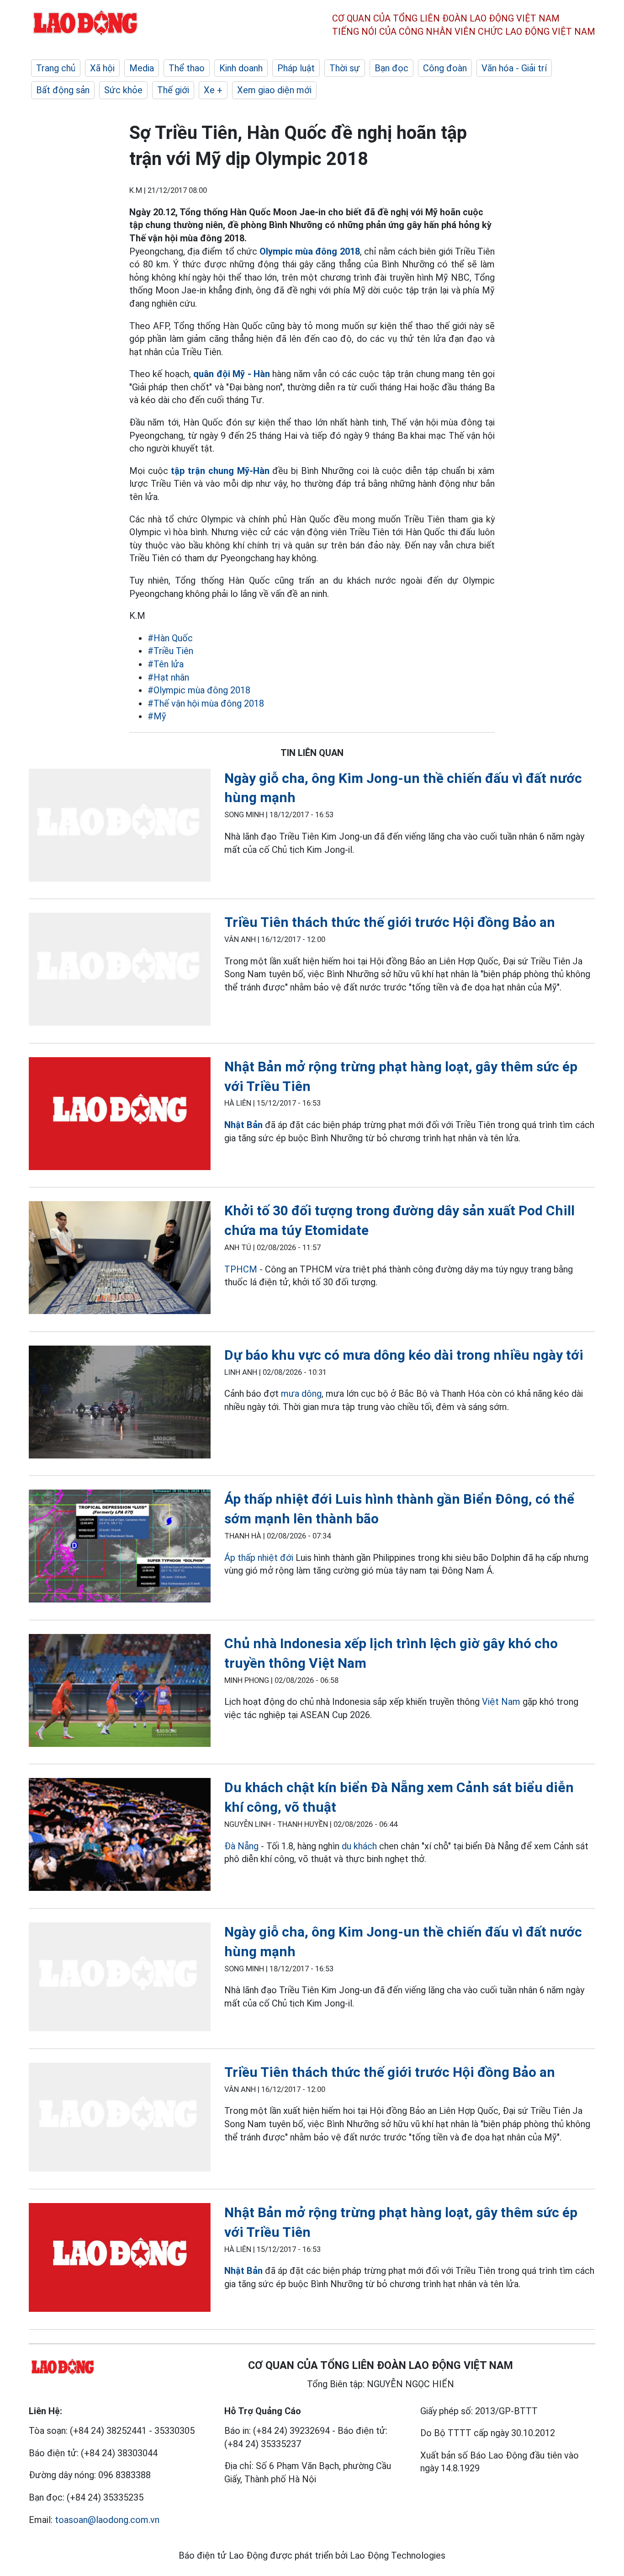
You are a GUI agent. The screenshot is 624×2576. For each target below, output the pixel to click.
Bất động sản (63, 90)
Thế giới (173, 90)
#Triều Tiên (170, 651)
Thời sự (345, 68)
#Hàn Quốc (170, 638)
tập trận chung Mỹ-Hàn (220, 471)
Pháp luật (296, 68)
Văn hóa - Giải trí (514, 68)
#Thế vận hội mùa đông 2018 (206, 703)
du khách (360, 1846)
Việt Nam (501, 1702)
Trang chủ (56, 68)
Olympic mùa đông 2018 (310, 251)
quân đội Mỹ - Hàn (232, 374)
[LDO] (120, 827)
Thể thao (187, 68)
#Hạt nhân (168, 677)
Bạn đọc (391, 68)
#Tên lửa (166, 664)
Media (142, 68)
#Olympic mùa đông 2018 (199, 690)
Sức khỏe (123, 90)
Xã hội (102, 68)
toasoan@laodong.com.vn (107, 2520)
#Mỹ (157, 716)
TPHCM (241, 1269)
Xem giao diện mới (274, 90)
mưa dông (301, 1394)
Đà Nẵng (241, 1846)
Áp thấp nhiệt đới (259, 1558)
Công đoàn (445, 68)
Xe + (213, 90)
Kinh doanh (241, 68)
